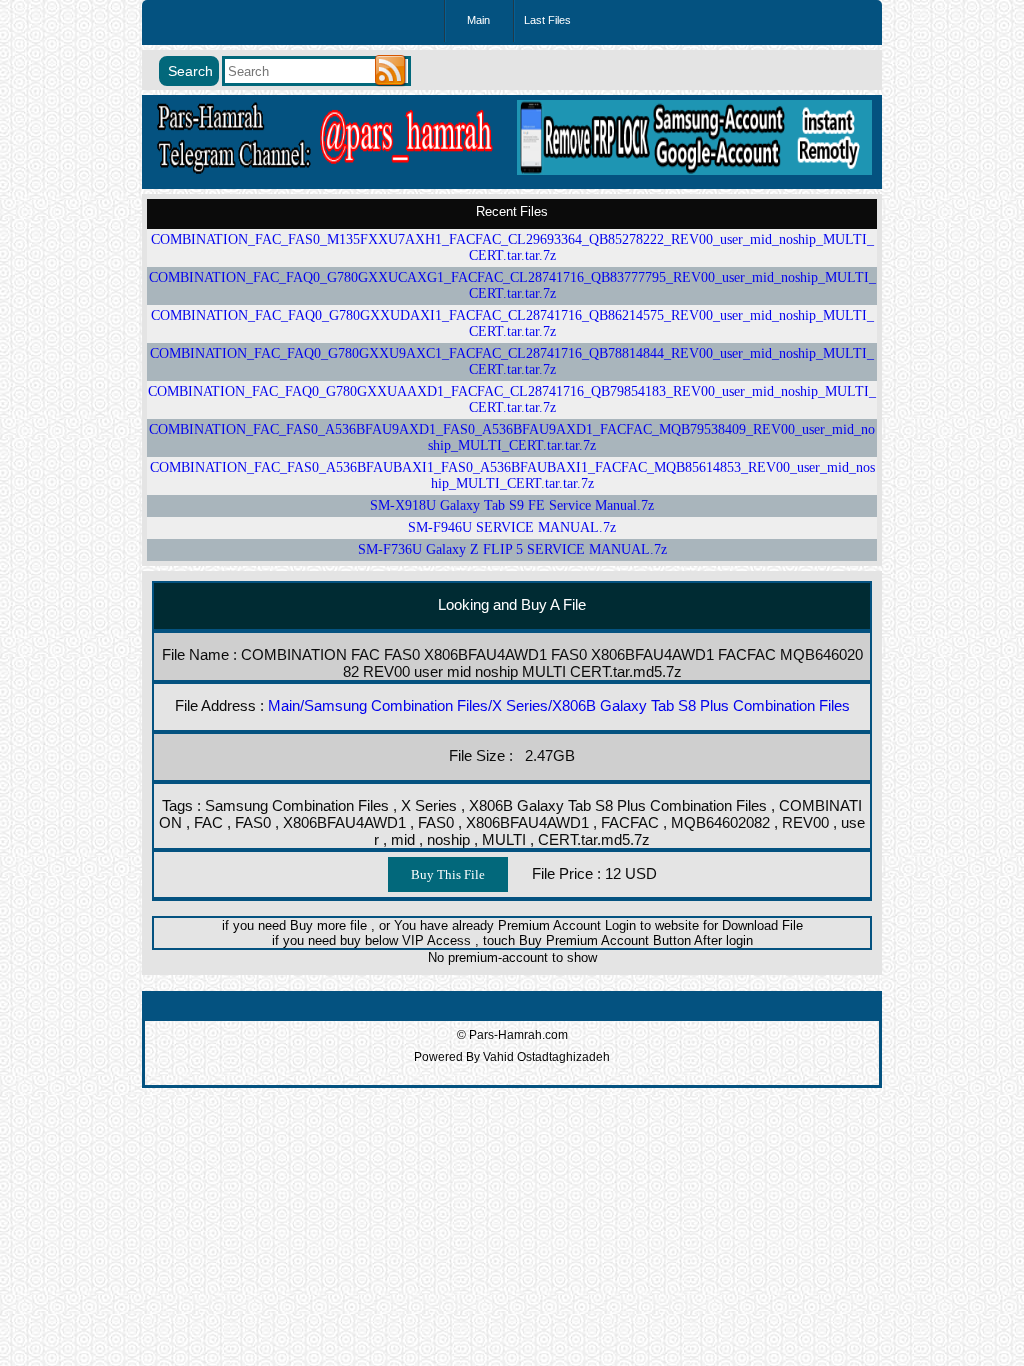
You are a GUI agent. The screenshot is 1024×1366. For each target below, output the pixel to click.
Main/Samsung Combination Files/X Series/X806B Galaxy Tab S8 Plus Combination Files (559, 705)
